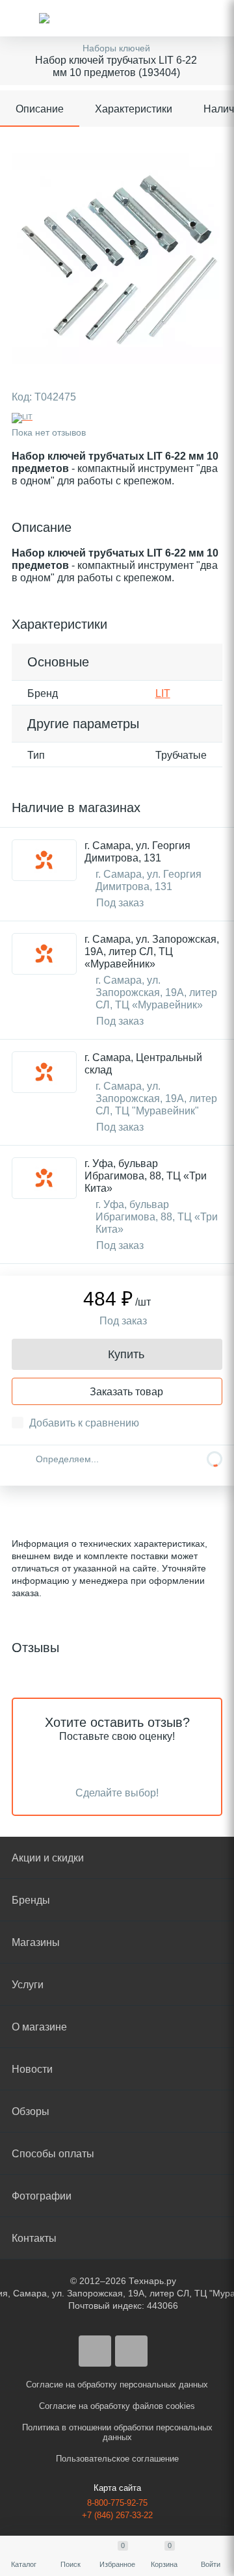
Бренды (31, 1900)
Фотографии (42, 2196)
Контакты (34, 2238)
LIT (163, 693)
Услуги (28, 1985)
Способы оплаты (53, 2154)
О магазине (39, 2027)
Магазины (36, 1942)
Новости (32, 2069)
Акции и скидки (48, 1858)
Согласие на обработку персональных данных (117, 2385)
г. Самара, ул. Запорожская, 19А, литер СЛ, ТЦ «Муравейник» (152, 952)
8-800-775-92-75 (117, 2503)
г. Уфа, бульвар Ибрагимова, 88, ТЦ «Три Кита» (146, 1176)
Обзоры (31, 2111)
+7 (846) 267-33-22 (117, 2515)
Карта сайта (117, 2488)
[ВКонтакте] (95, 2351)
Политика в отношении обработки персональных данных (117, 2432)
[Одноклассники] (131, 2351)
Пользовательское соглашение (117, 2459)
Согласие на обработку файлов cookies (117, 2406)
